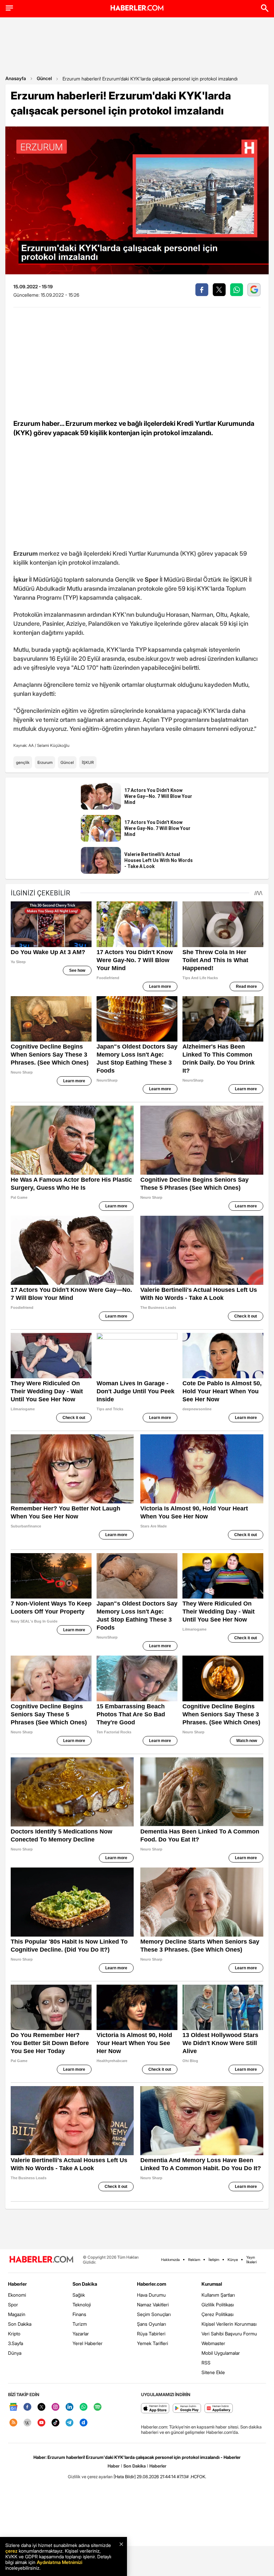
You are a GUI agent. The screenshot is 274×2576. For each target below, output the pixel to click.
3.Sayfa (16, 2343)
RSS (206, 2363)
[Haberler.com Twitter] (41, 2407)
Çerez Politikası (218, 2314)
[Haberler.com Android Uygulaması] (187, 2409)
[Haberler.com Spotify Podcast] (98, 2407)
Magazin (17, 2314)
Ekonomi (17, 2295)
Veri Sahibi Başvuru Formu (229, 2334)
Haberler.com (152, 2284)
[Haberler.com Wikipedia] (27, 2423)
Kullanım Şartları (218, 2295)
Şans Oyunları (152, 2324)
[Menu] (9, 8)
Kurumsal (212, 2284)
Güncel (44, 78)
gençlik (23, 762)
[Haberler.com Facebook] (27, 2407)
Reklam (194, 2260)
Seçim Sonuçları (154, 2314)
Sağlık (79, 2295)
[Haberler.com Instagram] (55, 2407)
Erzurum (45, 762)
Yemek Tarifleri (153, 2343)
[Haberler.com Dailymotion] (84, 2423)
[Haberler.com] (41, 2260)
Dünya (15, 2353)
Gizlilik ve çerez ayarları (90, 2477)
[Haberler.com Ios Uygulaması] (155, 2409)
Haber (114, 2466)
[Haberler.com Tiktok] (55, 2423)
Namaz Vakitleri (153, 2305)
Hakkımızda (170, 2260)
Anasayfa (16, 78)
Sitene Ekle (213, 2372)
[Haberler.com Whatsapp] (84, 2407)
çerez (11, 2551)
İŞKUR (88, 762)
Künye (233, 2260)
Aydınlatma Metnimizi (59, 2562)
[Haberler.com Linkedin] (70, 2407)
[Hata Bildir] (125, 2477)
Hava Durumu (151, 2295)
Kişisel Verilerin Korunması (229, 2324)
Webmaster (213, 2343)
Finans (79, 2314)
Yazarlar (81, 2334)
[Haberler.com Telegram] (70, 2423)
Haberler (17, 2284)
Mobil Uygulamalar (221, 2353)
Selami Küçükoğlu (53, 745)
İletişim (214, 2260)
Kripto (14, 2334)
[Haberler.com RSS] (13, 2423)
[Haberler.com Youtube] (41, 2423)
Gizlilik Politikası (218, 2305)
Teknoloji (82, 2305)
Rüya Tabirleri (151, 2334)
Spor (13, 2305)
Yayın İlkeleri (251, 2260)
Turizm (80, 2324)
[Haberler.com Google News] (13, 2407)
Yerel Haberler (88, 2343)
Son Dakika (20, 2324)
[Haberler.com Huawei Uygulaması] (219, 2409)
